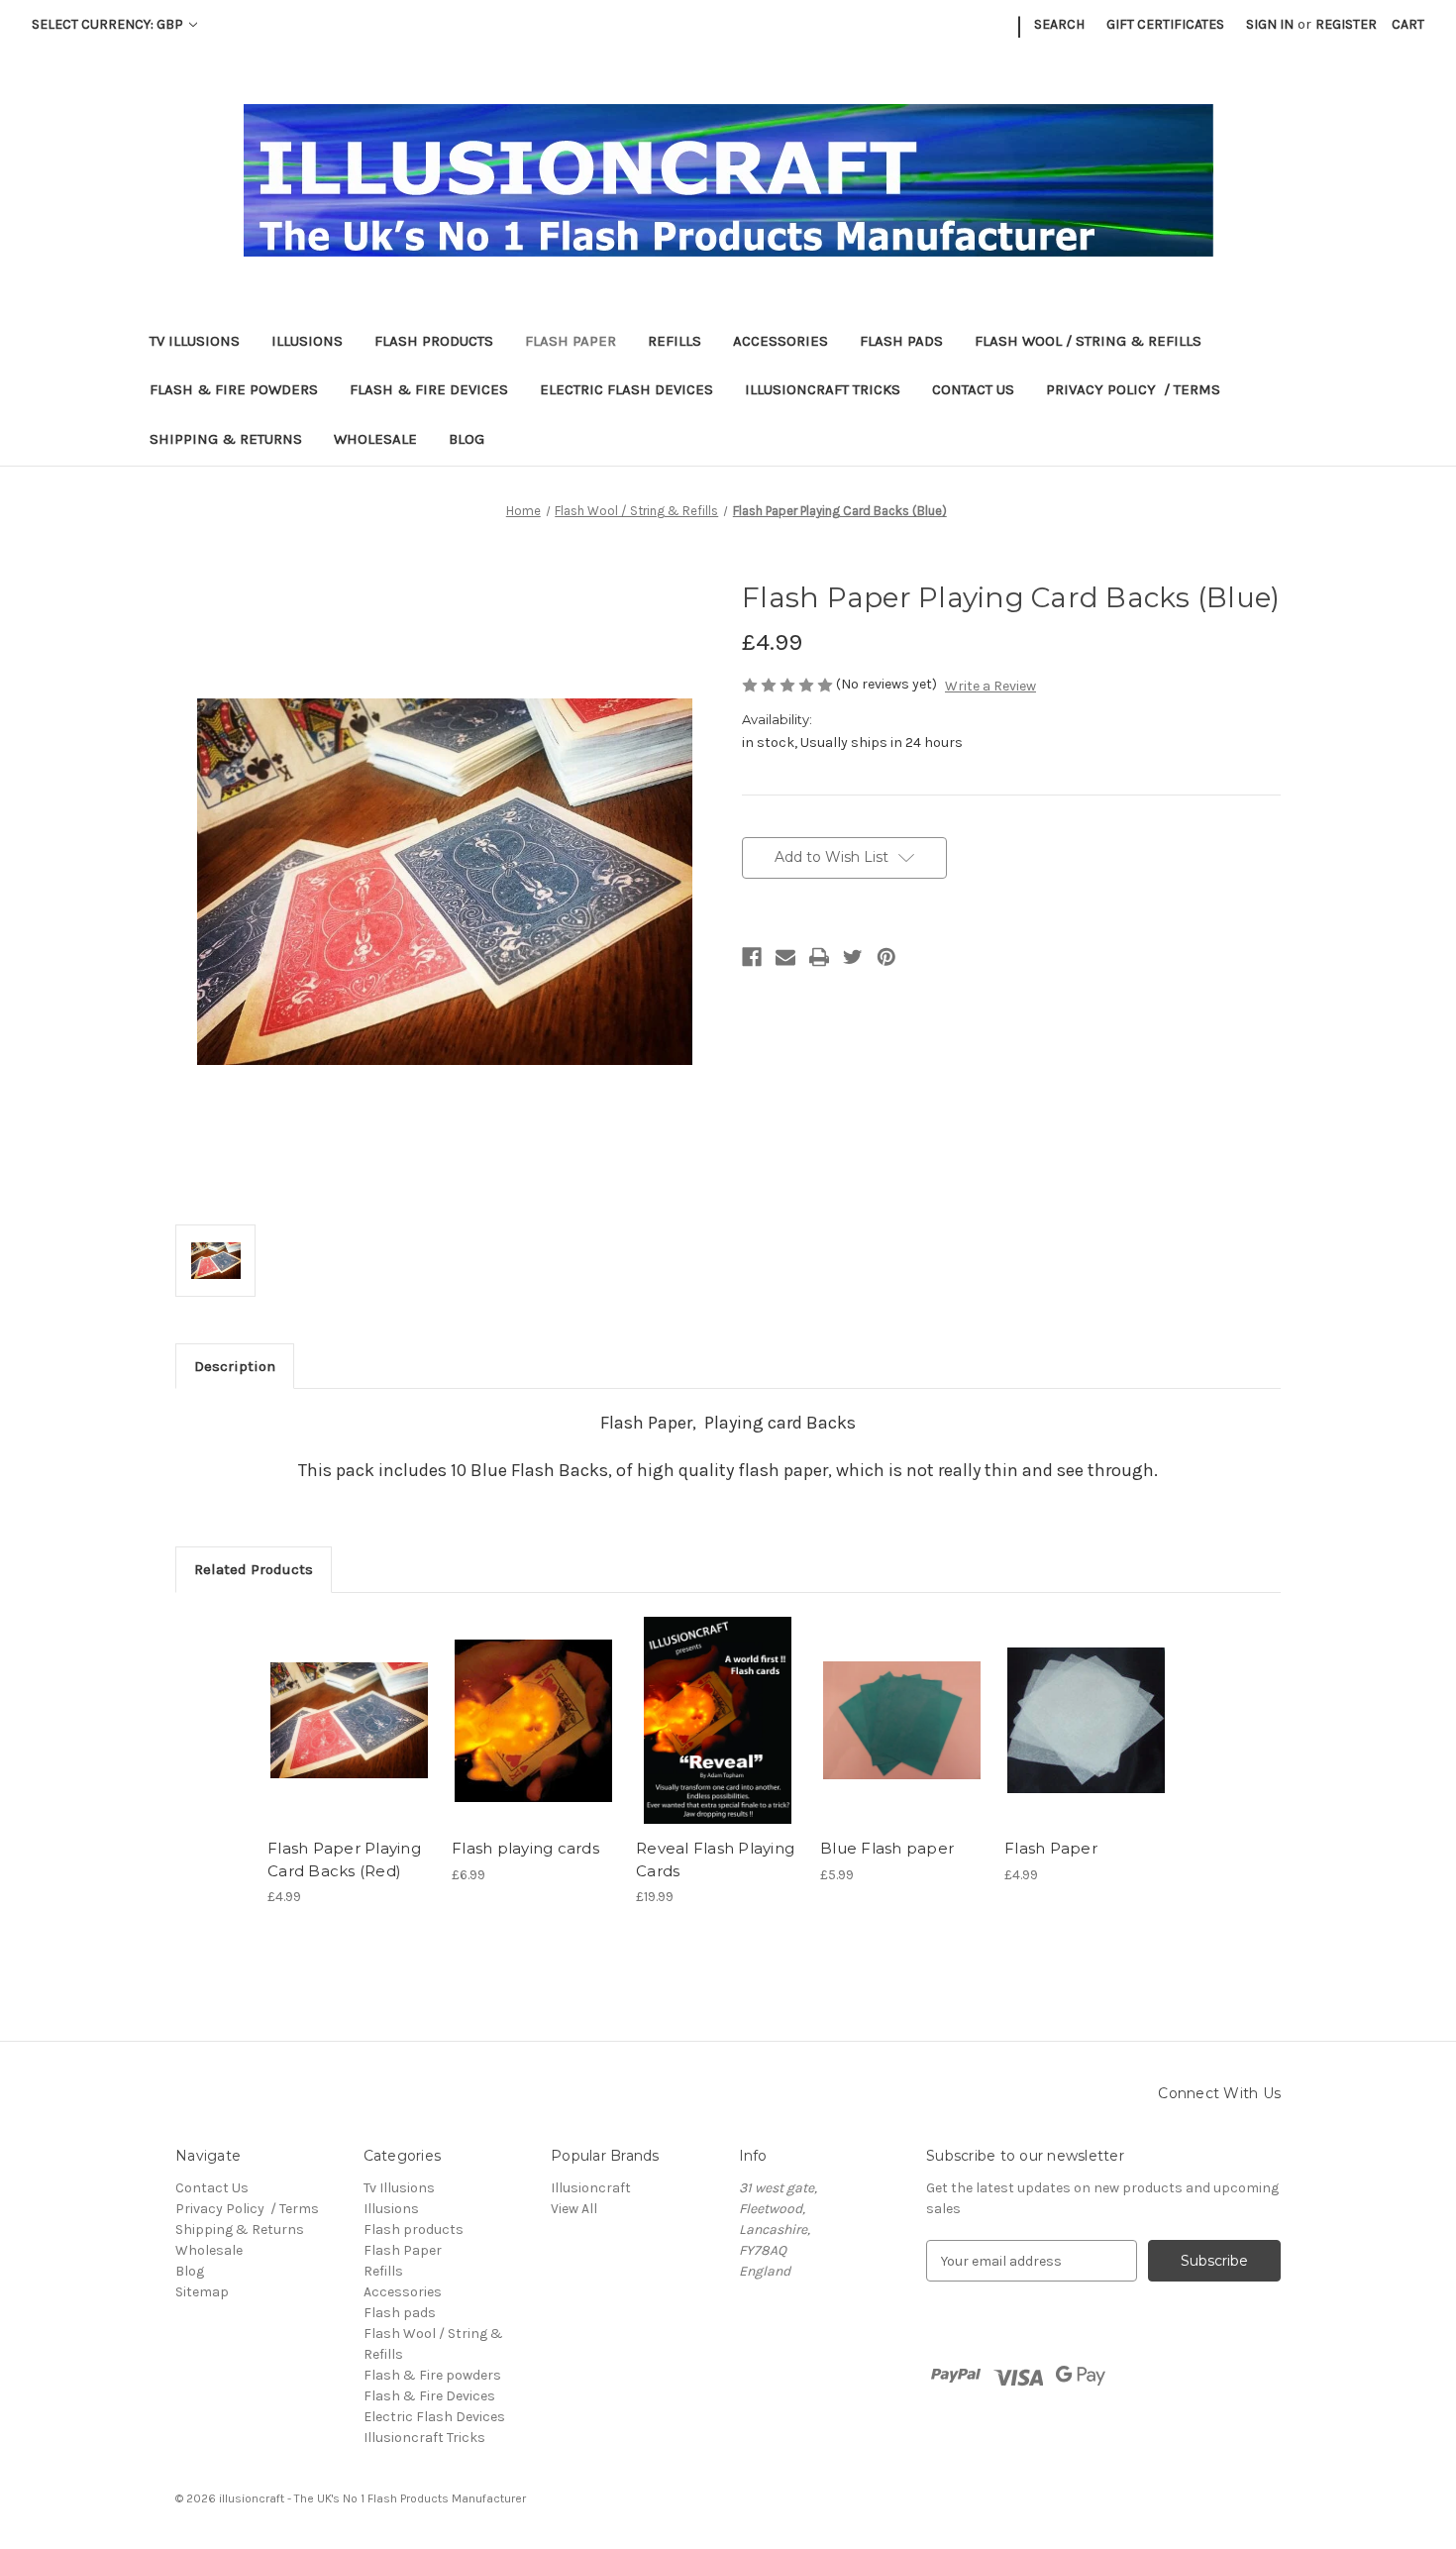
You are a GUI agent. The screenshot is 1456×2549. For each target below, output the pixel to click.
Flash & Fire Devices (429, 389)
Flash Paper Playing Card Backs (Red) (344, 1859)
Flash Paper (571, 341)
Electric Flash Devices (626, 389)
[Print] (819, 957)
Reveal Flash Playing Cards (715, 1859)
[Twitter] (853, 957)
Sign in (1270, 24)
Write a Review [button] (990, 686)
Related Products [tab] (254, 1569)
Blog (467, 439)
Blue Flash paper (887, 1848)
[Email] (785, 957)
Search (1059, 24)
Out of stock (350, 1721)
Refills (675, 341)
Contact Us (973, 389)
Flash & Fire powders (234, 389)
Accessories (780, 341)
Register (1346, 24)
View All (574, 2209)
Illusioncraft (591, 2188)
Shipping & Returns (226, 439)
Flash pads (901, 341)
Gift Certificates (1165, 24)
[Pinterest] (886, 957)
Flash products (434, 341)
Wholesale (375, 439)
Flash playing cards (525, 1848)
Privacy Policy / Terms (1133, 389)
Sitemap (202, 2292)
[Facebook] (752, 957)
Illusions (307, 341)
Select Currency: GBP (109, 24)
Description (235, 1366)
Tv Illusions (195, 341)
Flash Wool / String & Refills (1088, 341)
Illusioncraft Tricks (823, 389)
